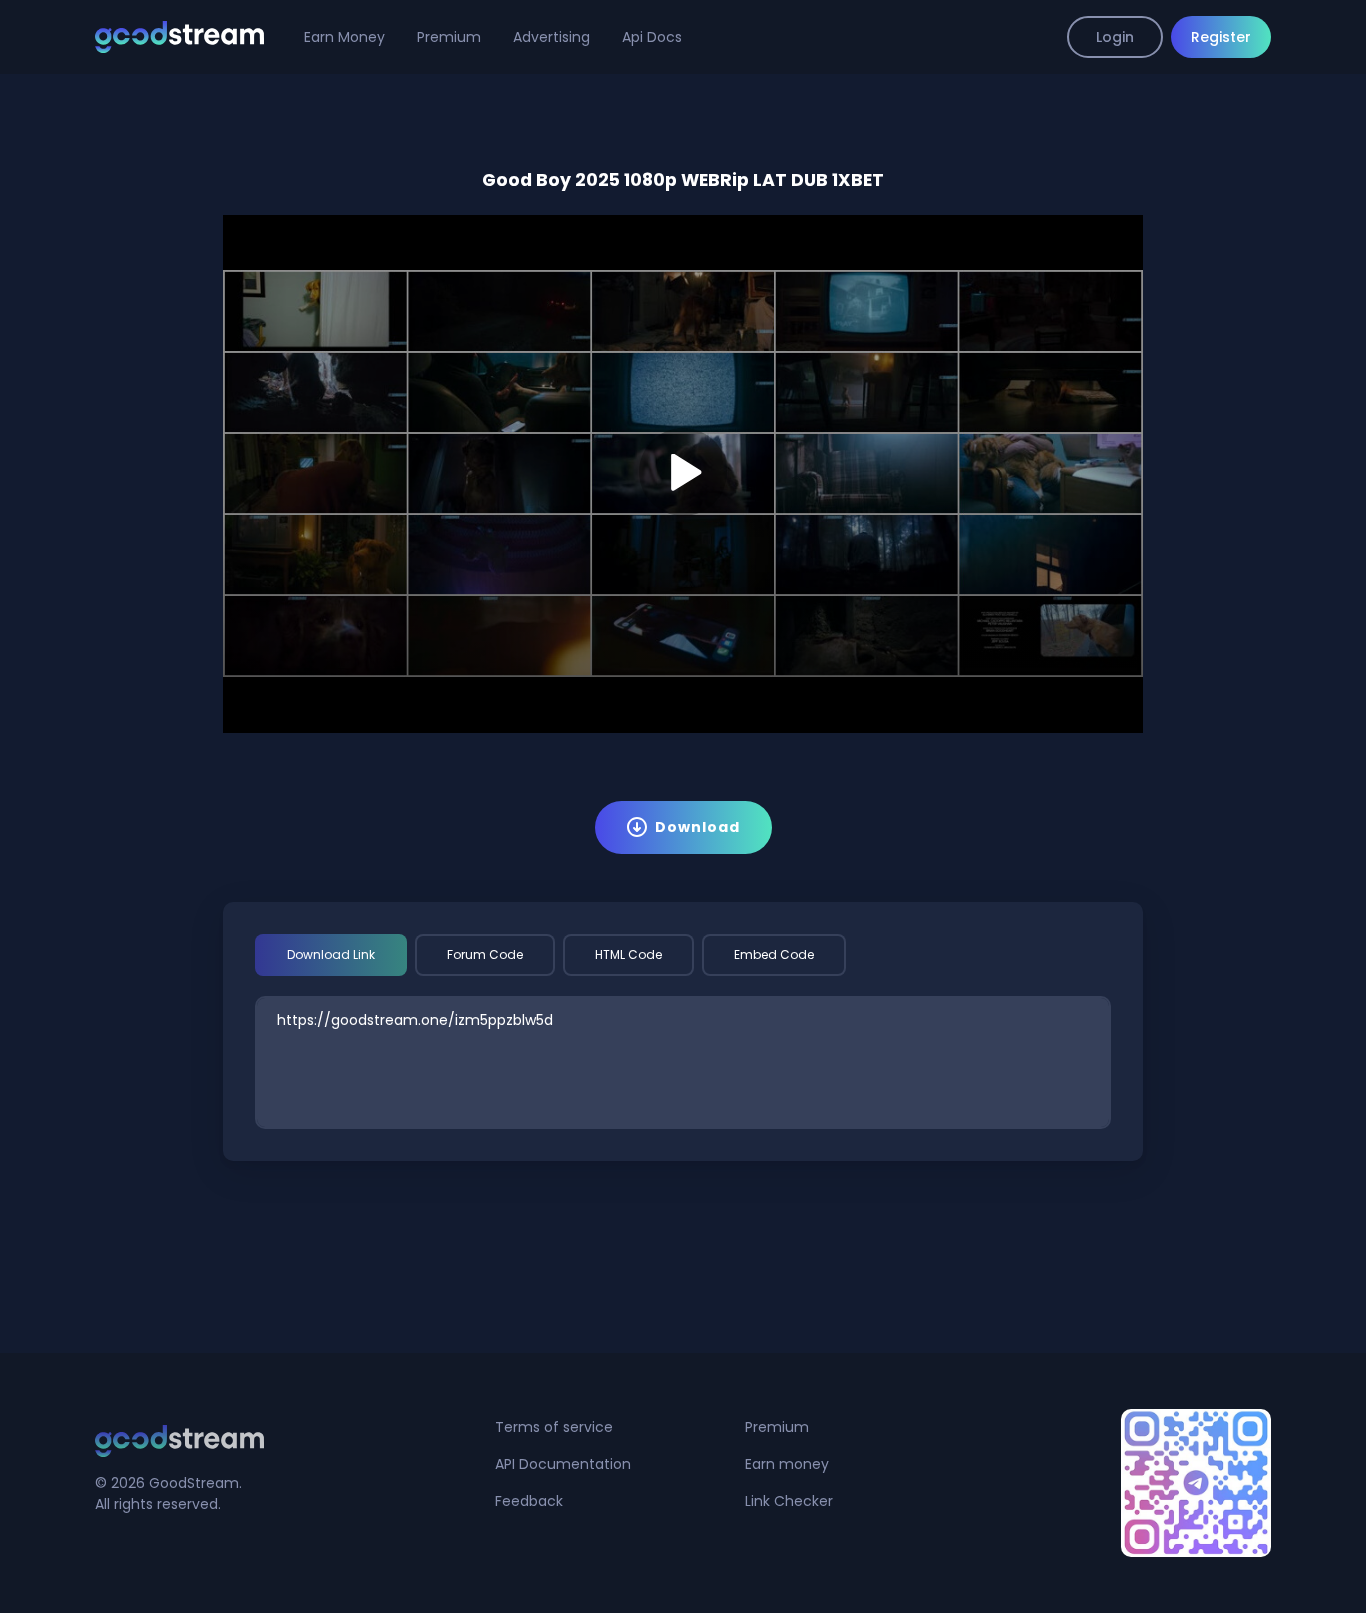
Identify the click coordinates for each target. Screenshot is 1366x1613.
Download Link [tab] (331, 954)
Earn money (787, 1464)
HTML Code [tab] (628, 954)
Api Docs (652, 37)
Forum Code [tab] (485, 954)
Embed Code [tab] (774, 954)
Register (1221, 37)
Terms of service (554, 1427)
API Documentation (563, 1464)
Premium (449, 37)
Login (1115, 37)
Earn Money (344, 37)
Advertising (551, 37)
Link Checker (789, 1501)
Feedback (529, 1501)
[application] (683, 474)
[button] (683, 472)
